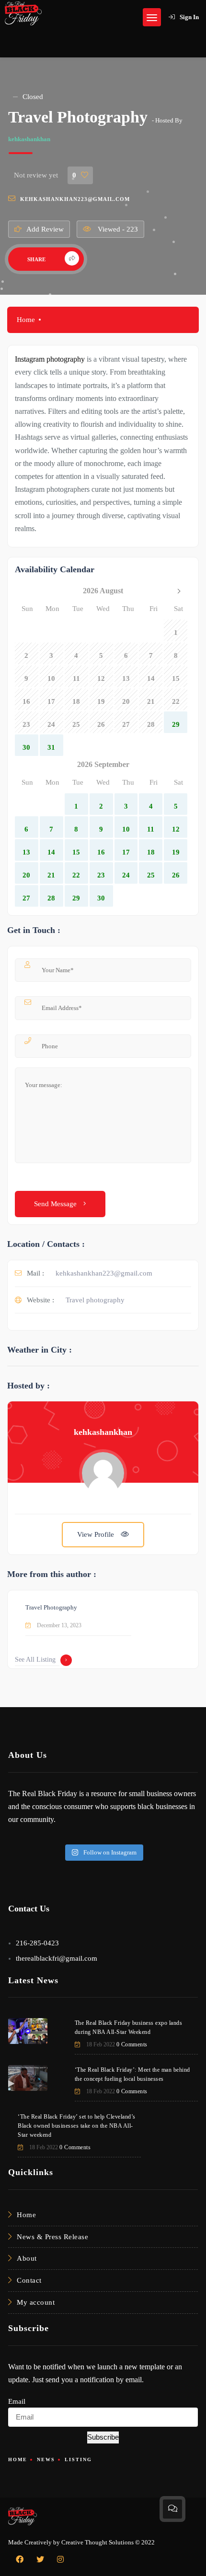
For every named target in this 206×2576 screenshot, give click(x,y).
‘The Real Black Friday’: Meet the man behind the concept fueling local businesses (132, 2074)
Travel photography (95, 1300)
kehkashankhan (29, 139)
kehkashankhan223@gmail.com (75, 199)
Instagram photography (50, 359)
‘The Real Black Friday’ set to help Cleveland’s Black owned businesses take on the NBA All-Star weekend (77, 2126)
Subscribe (103, 2437)
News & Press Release (52, 2237)
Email (17, 2401)
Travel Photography (51, 1607)
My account (36, 2302)
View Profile (97, 1534)
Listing (78, 2459)
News (46, 2459)
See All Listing (35, 1660)
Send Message (56, 1204)
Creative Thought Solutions (97, 2542)
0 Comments (132, 2044)
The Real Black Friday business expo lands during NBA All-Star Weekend (129, 2027)
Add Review (45, 229)
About (27, 2258)
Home (26, 320)
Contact (29, 2280)
